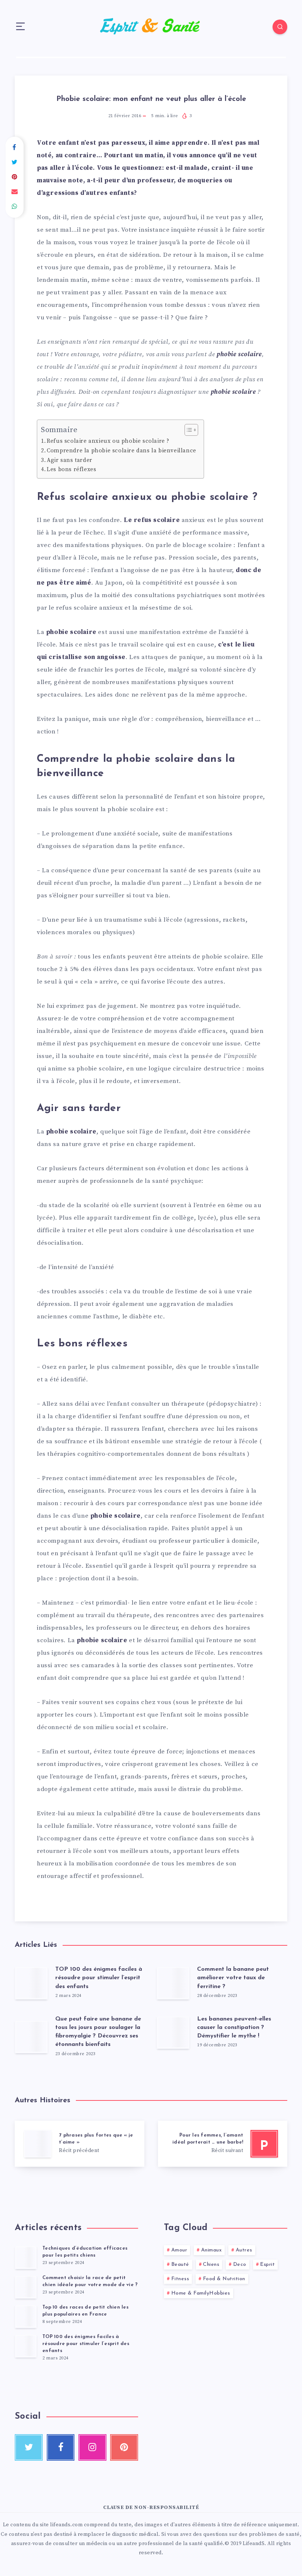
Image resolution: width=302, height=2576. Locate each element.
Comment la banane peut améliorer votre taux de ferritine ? (233, 1978)
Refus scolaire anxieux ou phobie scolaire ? (108, 441)
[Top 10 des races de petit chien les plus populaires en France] (26, 2316)
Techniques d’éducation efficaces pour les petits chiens (85, 2252)
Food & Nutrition (224, 2279)
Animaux (212, 2250)
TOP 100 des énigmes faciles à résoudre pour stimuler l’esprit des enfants (99, 1978)
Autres (244, 2250)
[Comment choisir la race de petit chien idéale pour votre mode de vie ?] (26, 2287)
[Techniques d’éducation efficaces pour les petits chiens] (26, 2257)
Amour (179, 2250)
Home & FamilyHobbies (201, 2293)
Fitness (180, 2279)
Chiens (211, 2265)
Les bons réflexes (71, 469)
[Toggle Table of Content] (188, 430)
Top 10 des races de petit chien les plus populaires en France (85, 2311)
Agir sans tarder (70, 460)
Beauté (180, 2265)
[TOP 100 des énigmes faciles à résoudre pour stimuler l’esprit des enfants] (26, 2346)
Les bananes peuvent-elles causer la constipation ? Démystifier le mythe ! (234, 2027)
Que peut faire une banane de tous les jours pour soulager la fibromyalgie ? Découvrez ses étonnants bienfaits (98, 2032)
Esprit (267, 2265)
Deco (240, 2265)
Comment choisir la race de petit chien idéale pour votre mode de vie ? (90, 2281)
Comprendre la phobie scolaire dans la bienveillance (122, 451)
